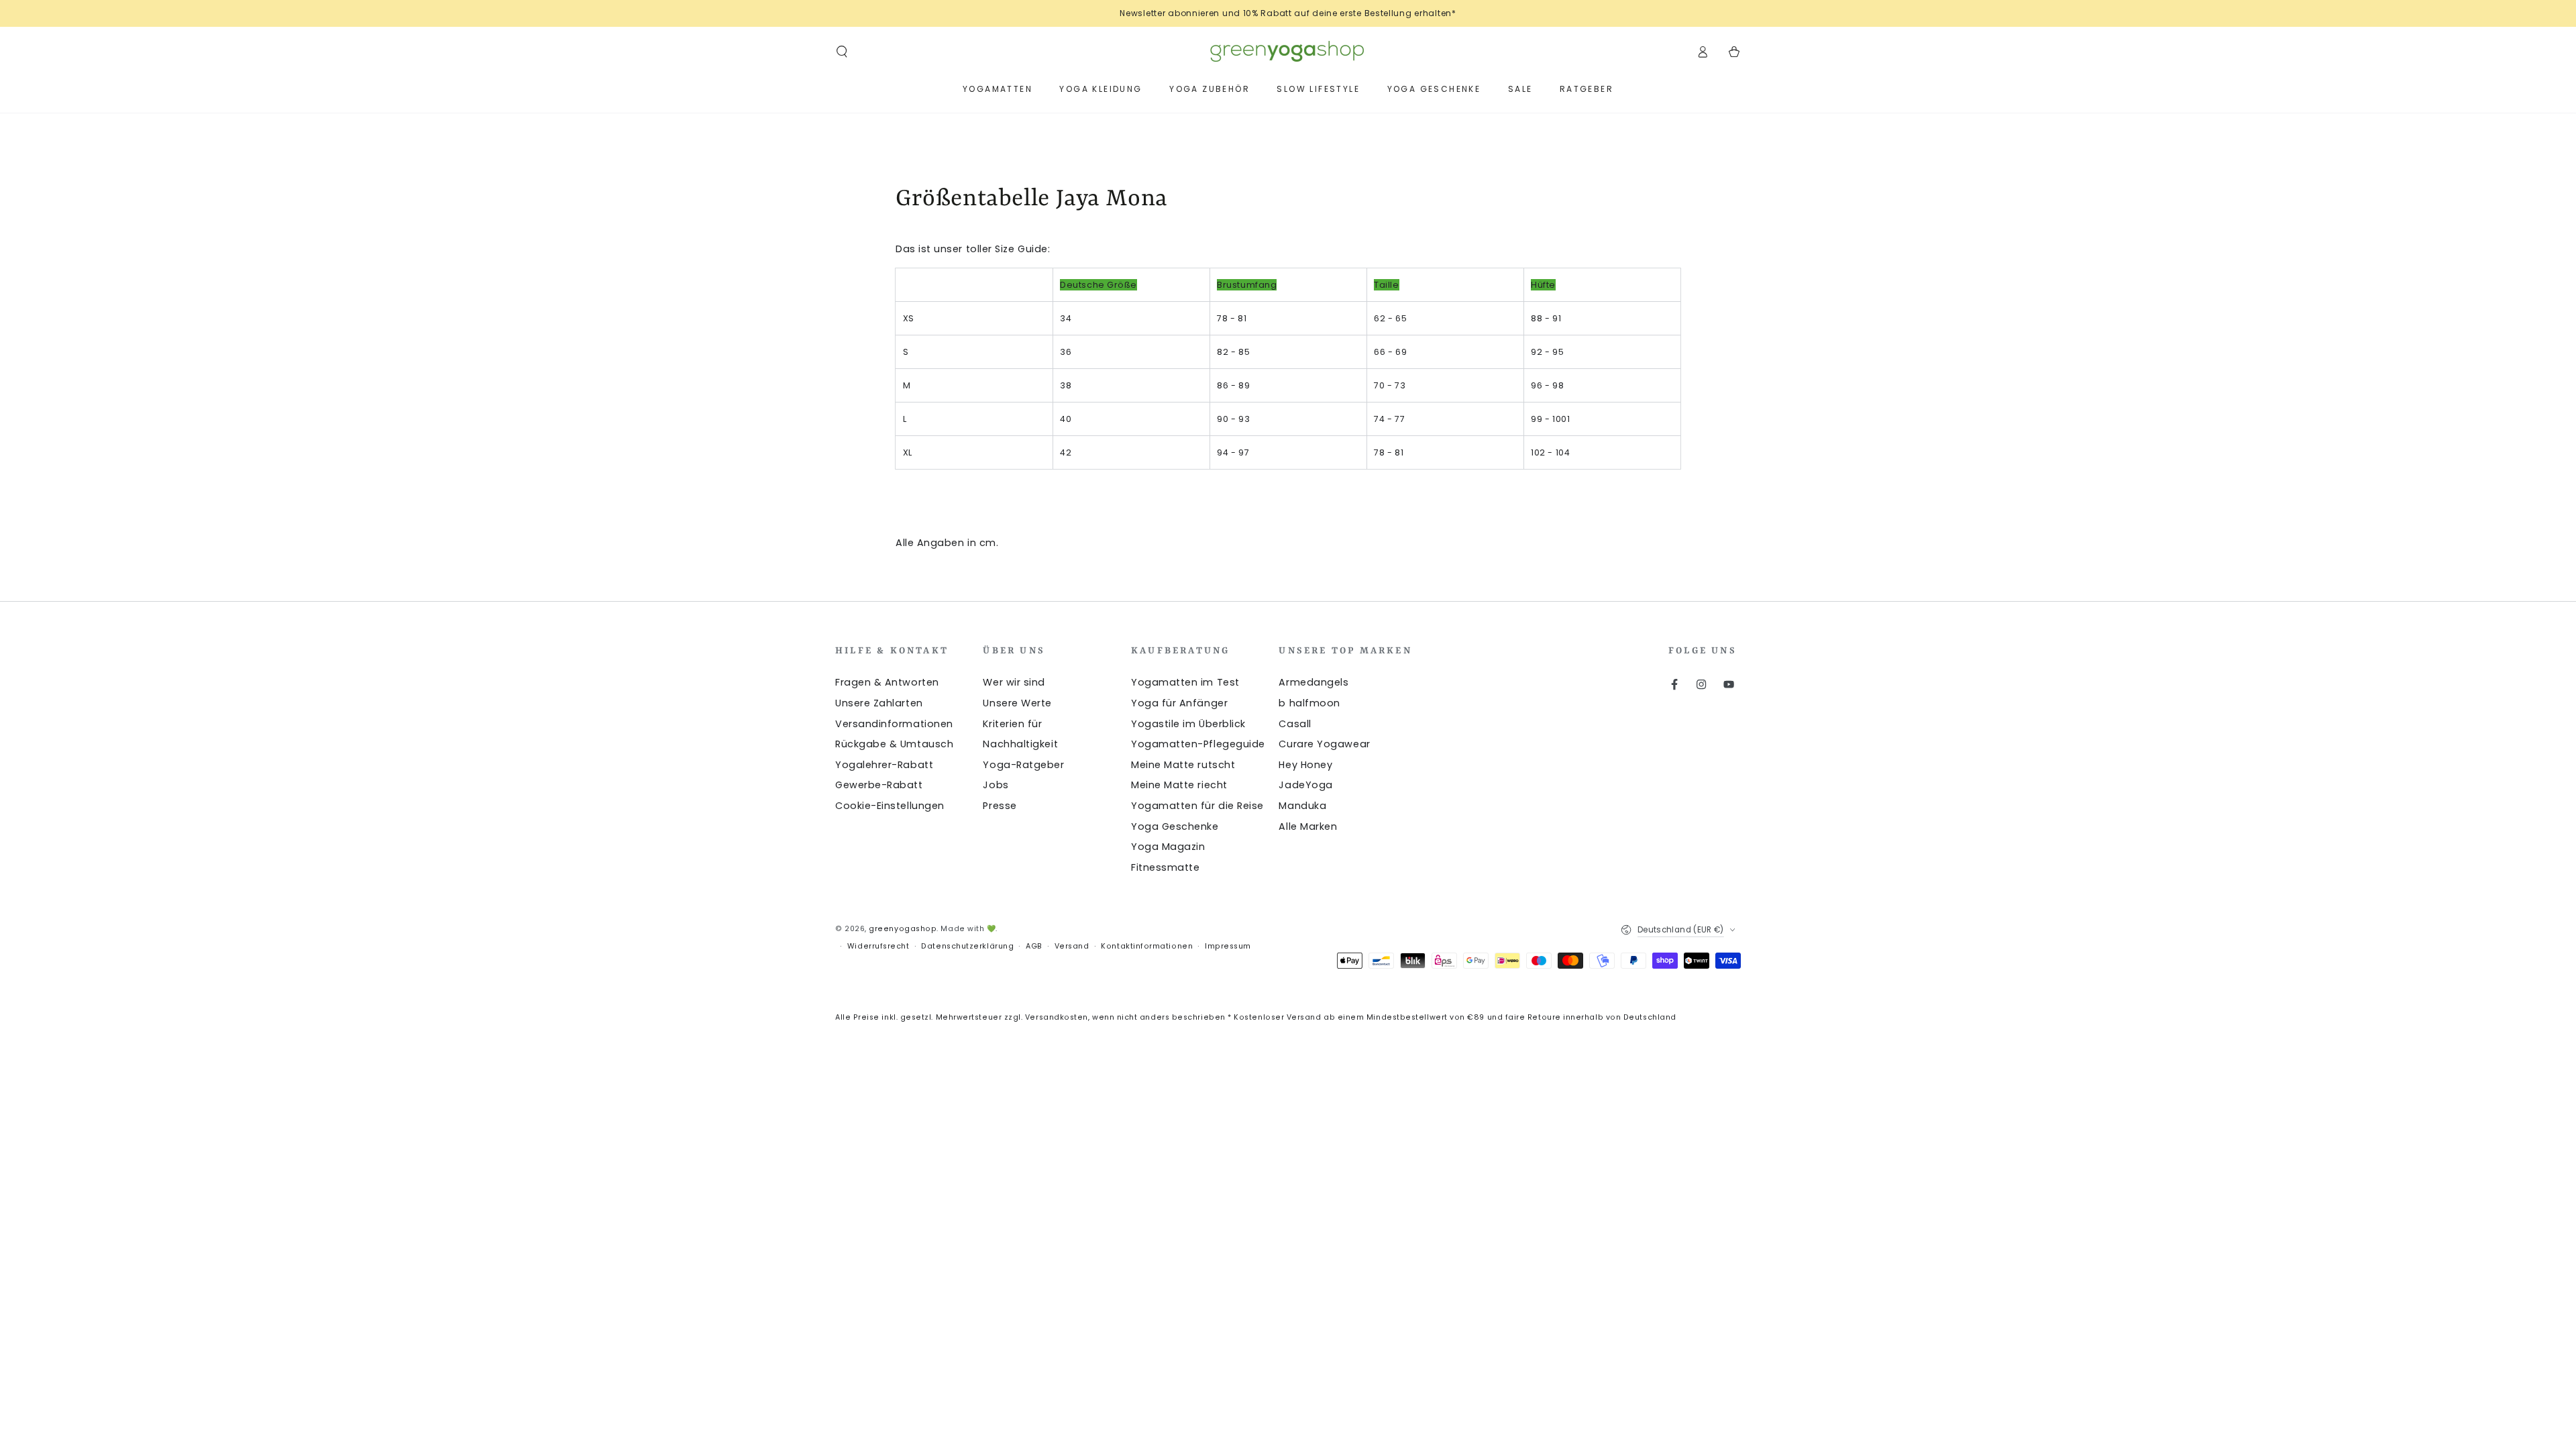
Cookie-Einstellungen (890, 806)
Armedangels (1313, 682)
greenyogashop (903, 929)
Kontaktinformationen (1147, 946)
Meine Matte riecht (1179, 785)
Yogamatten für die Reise (1197, 806)
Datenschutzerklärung (967, 946)
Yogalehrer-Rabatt (884, 765)
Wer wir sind (1014, 682)
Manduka (1302, 806)
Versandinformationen (894, 724)
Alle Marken (1308, 826)
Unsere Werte (1017, 703)
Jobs (996, 785)
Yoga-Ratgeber (1023, 765)
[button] (842, 52)
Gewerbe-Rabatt (879, 785)
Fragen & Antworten (887, 682)
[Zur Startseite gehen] (1288, 52)
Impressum (1228, 946)
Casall (1295, 724)
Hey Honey (1305, 765)
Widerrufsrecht (878, 946)
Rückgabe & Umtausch (894, 744)
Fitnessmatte (1165, 867)
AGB (1034, 946)
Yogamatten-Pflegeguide (1198, 744)
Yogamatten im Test (1185, 682)
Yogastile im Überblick (1188, 724)
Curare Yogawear (1324, 744)
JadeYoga (1305, 785)
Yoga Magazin (1168, 847)
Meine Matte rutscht (1183, 765)
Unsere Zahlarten (879, 703)
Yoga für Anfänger (1179, 703)
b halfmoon (1309, 703)
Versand (1072, 946)
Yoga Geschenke (1175, 826)
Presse (1000, 806)
